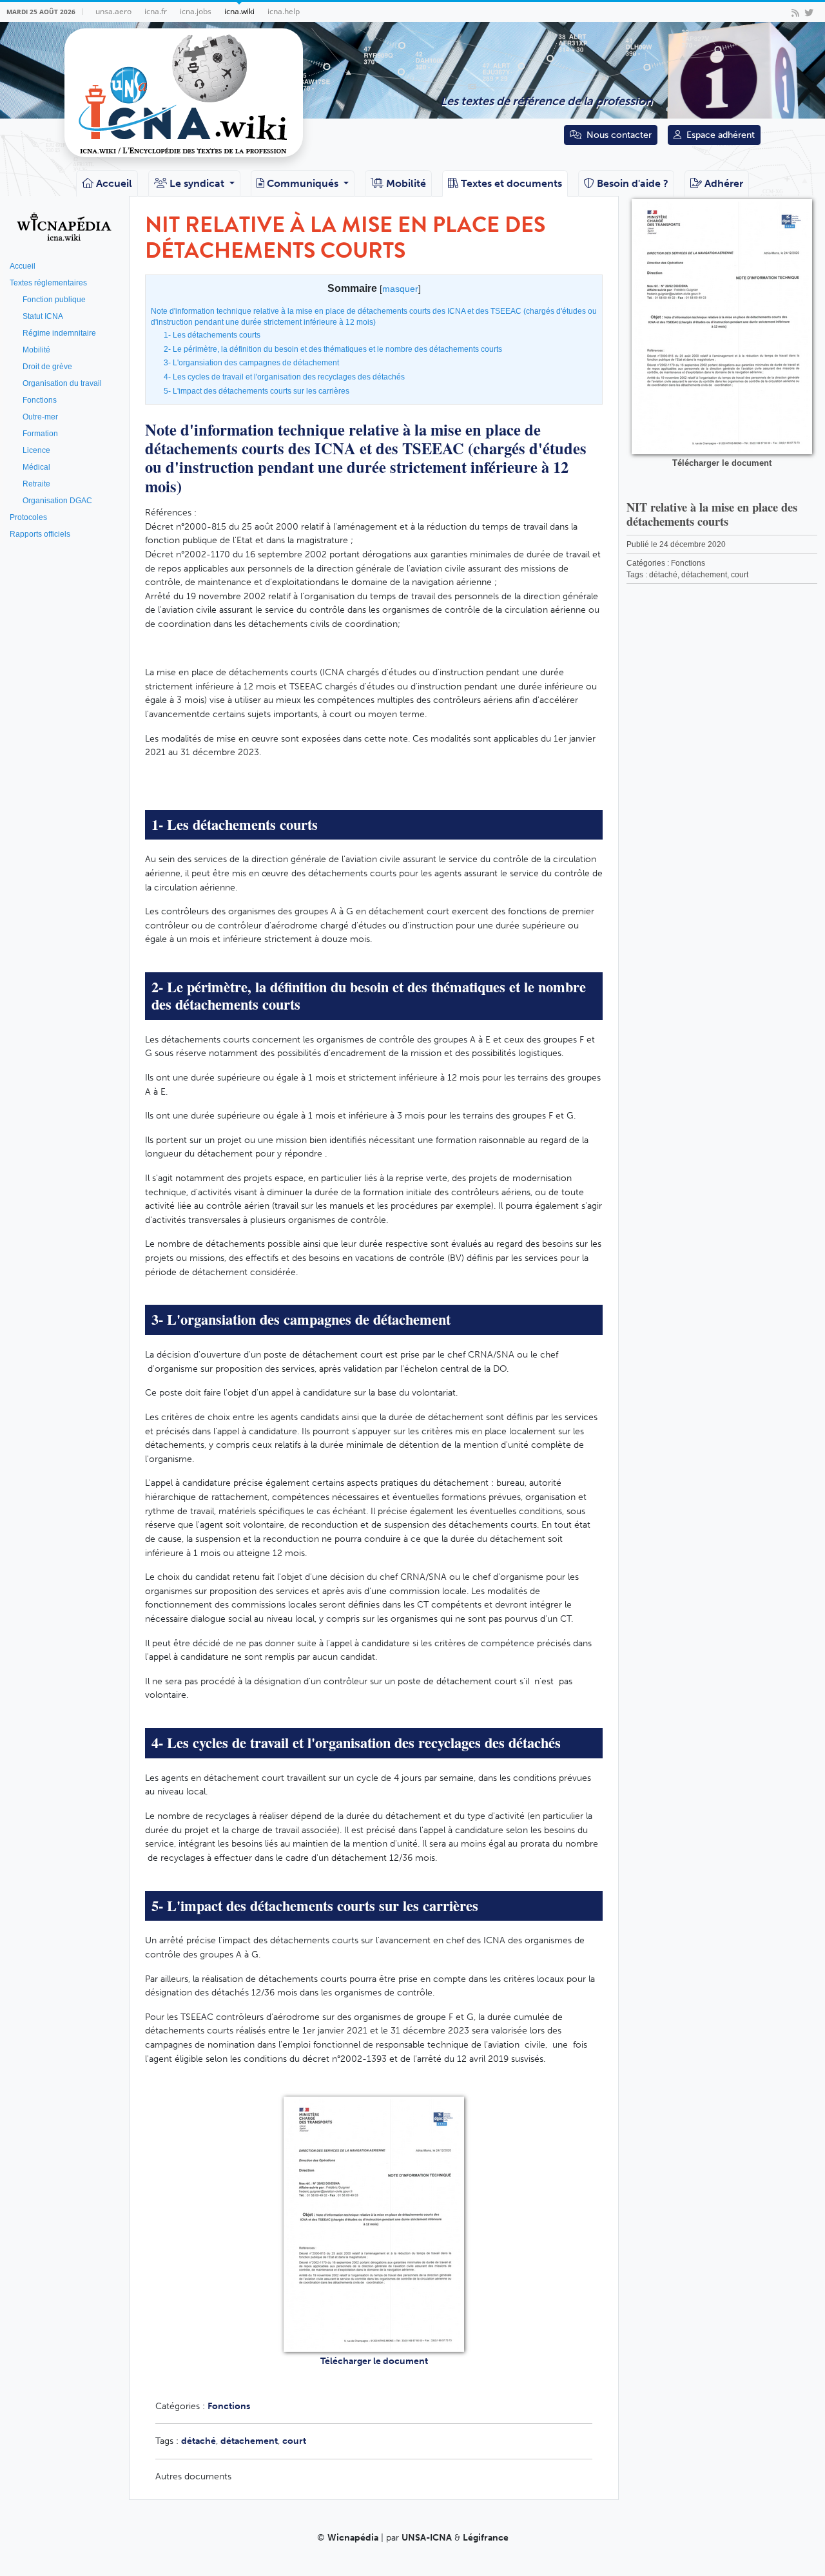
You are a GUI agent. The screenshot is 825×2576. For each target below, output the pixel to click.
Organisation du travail (62, 383)
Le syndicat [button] (198, 183)
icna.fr (156, 11)
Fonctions (40, 400)
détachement (249, 2441)
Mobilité (406, 183)
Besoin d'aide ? (633, 183)
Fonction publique (54, 300)
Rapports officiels (40, 534)
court (294, 2441)
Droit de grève (47, 367)
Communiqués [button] (304, 183)
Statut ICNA (43, 316)
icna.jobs (196, 11)
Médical (36, 467)
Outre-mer (40, 417)
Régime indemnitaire (59, 333)
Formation (40, 434)
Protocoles (28, 517)
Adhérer (724, 183)
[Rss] (795, 12)
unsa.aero (113, 11)
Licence (36, 450)
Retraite (36, 484)
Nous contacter (619, 135)
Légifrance (486, 2538)
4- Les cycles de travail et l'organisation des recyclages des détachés (284, 377)
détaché (199, 2441)
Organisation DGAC (57, 501)
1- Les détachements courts (212, 335)
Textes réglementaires (48, 283)
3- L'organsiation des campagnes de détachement (251, 363)
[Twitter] (809, 12)
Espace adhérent (721, 135)
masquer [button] (400, 289)
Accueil (114, 183)
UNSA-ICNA (427, 2538)
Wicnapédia (353, 2538)
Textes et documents (511, 183)
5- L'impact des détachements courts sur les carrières (257, 391)
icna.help (284, 11)
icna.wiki (239, 11)
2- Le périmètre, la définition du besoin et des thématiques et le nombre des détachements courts (333, 349)
